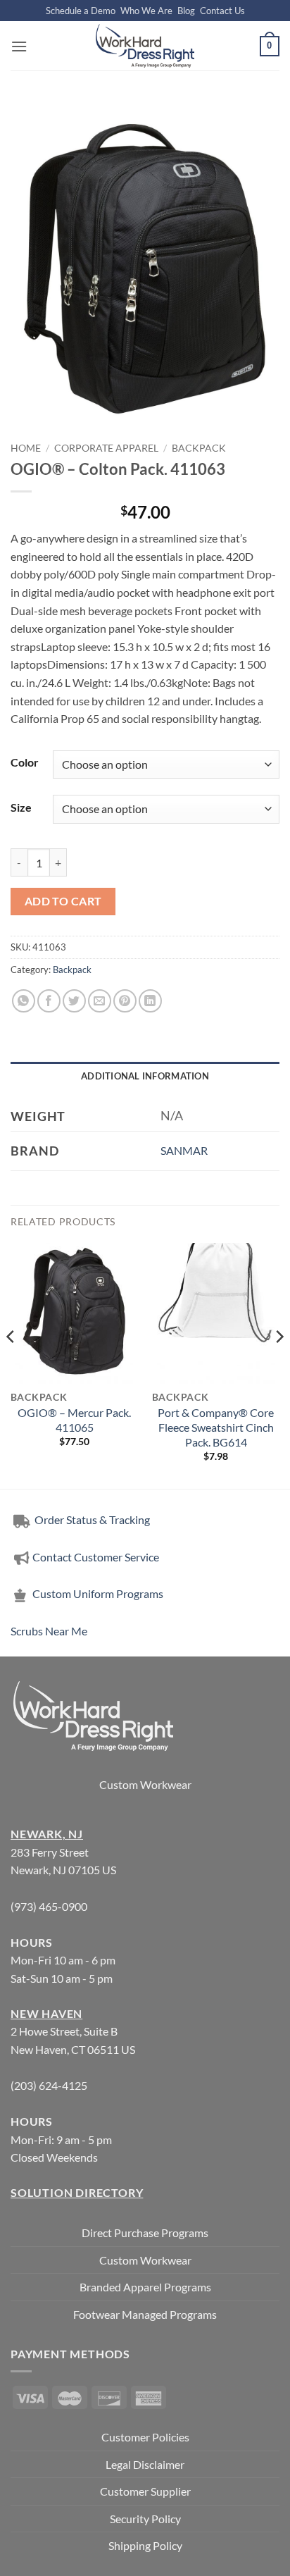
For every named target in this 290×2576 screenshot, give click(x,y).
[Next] (279, 1364)
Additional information (145, 1076)
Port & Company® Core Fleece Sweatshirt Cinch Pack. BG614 (216, 1427)
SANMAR (184, 1150)
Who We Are (146, 11)
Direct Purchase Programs (145, 2233)
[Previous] (11, 1364)
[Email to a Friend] (100, 1001)
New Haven (46, 2013)
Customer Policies (145, 2437)
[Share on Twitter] (74, 1001)
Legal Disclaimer (145, 2464)
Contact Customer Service (96, 1557)
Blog (186, 11)
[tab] (145, 1076)
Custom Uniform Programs (98, 1593)
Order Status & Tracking (91, 1519)
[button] (19, 46)
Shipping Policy (145, 2545)
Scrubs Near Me (49, 1631)
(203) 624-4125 (49, 2085)
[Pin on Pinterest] (125, 1001)
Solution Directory (77, 2192)
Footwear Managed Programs (145, 2314)
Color (25, 762)
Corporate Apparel (106, 448)
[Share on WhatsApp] (24, 1001)
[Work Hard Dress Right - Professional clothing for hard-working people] (145, 46)
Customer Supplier (145, 2491)
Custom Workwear (145, 1784)
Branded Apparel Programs (145, 2287)
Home (26, 448)
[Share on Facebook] (49, 1001)
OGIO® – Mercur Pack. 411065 (74, 1420)
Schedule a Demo (81, 11)
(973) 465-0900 (49, 1906)
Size (21, 807)
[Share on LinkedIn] (150, 1001)
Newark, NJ (47, 1834)
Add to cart (63, 901)
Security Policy (145, 2519)
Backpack (199, 448)
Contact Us (222, 11)
